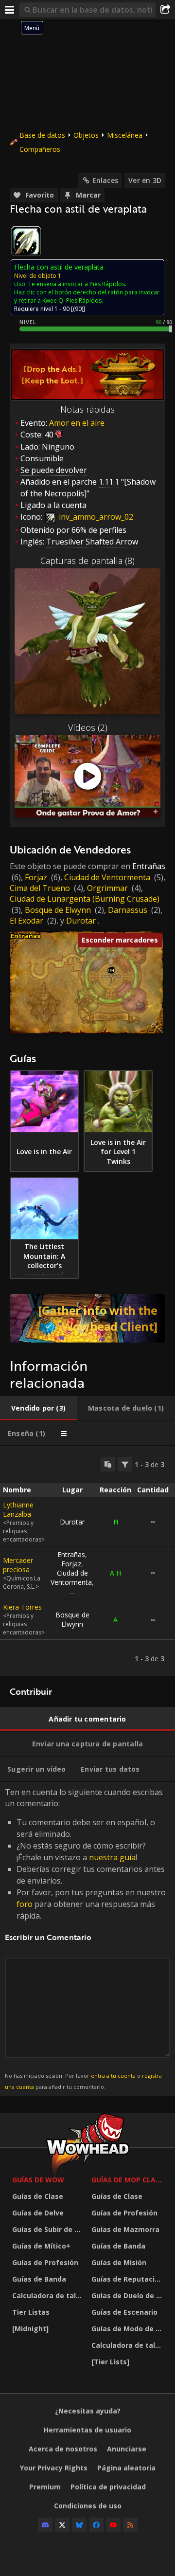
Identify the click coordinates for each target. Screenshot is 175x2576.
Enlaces (105, 180)
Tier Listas (31, 2312)
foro (25, 1904)
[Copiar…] (108, 1464)
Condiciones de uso (88, 2506)
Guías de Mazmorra (125, 2229)
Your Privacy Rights (54, 2468)
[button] (112, 971)
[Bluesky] (79, 2525)
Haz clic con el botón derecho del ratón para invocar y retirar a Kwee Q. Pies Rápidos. (87, 296)
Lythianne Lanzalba (18, 1509)
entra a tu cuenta (113, 2076)
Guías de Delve (38, 2213)
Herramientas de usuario (87, 2430)
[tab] (38, 1408)
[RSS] (130, 2525)
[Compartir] (165, 10)
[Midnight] (30, 2329)
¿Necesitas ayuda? (88, 2411)
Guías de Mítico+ (41, 2246)
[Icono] (26, 241)
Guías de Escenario (124, 2312)
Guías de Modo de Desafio (129, 2329)
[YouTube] (113, 2525)
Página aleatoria (126, 2468)
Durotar (81, 921)
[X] (62, 2525)
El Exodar (26, 921)
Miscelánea (125, 135)
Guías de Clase (38, 2196)
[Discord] (45, 2525)
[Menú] (10, 10)
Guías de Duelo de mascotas (129, 2295)
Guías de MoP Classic (129, 2180)
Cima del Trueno (40, 888)
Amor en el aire (77, 423)
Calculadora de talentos (49, 2295)
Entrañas (149, 866)
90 (78, 309)
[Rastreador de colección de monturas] (87, 1318)
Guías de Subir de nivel (49, 2229)
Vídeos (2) (88, 727)
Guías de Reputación (127, 2279)
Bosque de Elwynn (58, 910)
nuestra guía (112, 1857)
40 (49, 435)
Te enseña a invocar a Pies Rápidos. (77, 284)
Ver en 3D (145, 180)
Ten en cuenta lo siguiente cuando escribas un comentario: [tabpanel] (85, 1938)
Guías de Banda (39, 2279)
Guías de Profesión (45, 2262)
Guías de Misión (119, 2262)
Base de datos (42, 135)
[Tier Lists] (110, 2362)
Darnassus (128, 910)
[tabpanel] (87, 1561)
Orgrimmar (107, 888)
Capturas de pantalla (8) (87, 561)
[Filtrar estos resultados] (125, 1464)
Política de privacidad (108, 2487)
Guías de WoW (38, 2180)
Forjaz (36, 877)
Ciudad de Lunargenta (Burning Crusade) (85, 899)
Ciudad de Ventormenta (107, 877)
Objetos (86, 135)
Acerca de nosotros (63, 2449)
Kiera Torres (22, 1607)
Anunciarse (127, 2449)
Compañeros (40, 149)
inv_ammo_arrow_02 (95, 517)
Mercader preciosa (18, 1565)
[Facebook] (96, 2525)
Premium (45, 2487)
